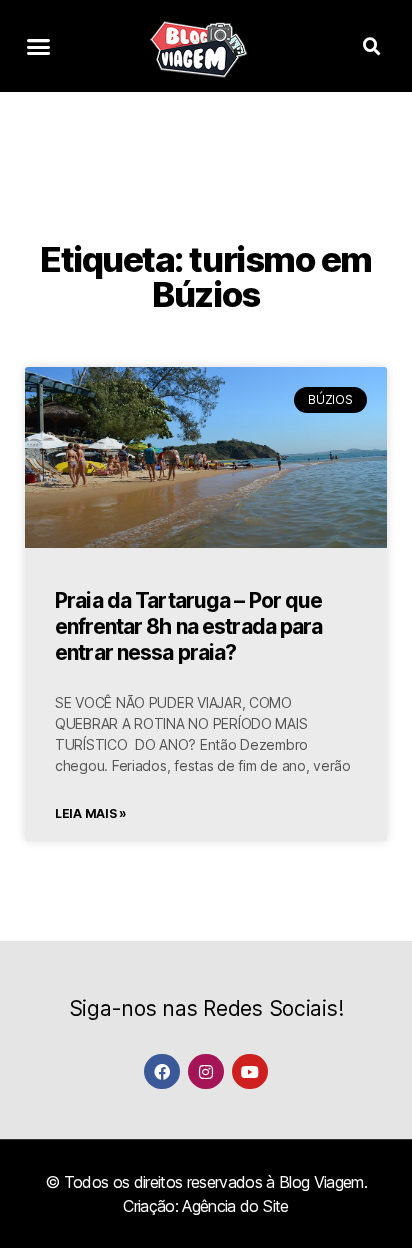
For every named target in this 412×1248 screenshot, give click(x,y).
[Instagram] (205, 1071)
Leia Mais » (91, 813)
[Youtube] (249, 1071)
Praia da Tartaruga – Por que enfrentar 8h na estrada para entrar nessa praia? (189, 627)
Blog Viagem (321, 1182)
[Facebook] (161, 1071)
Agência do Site (235, 1206)
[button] (38, 47)
